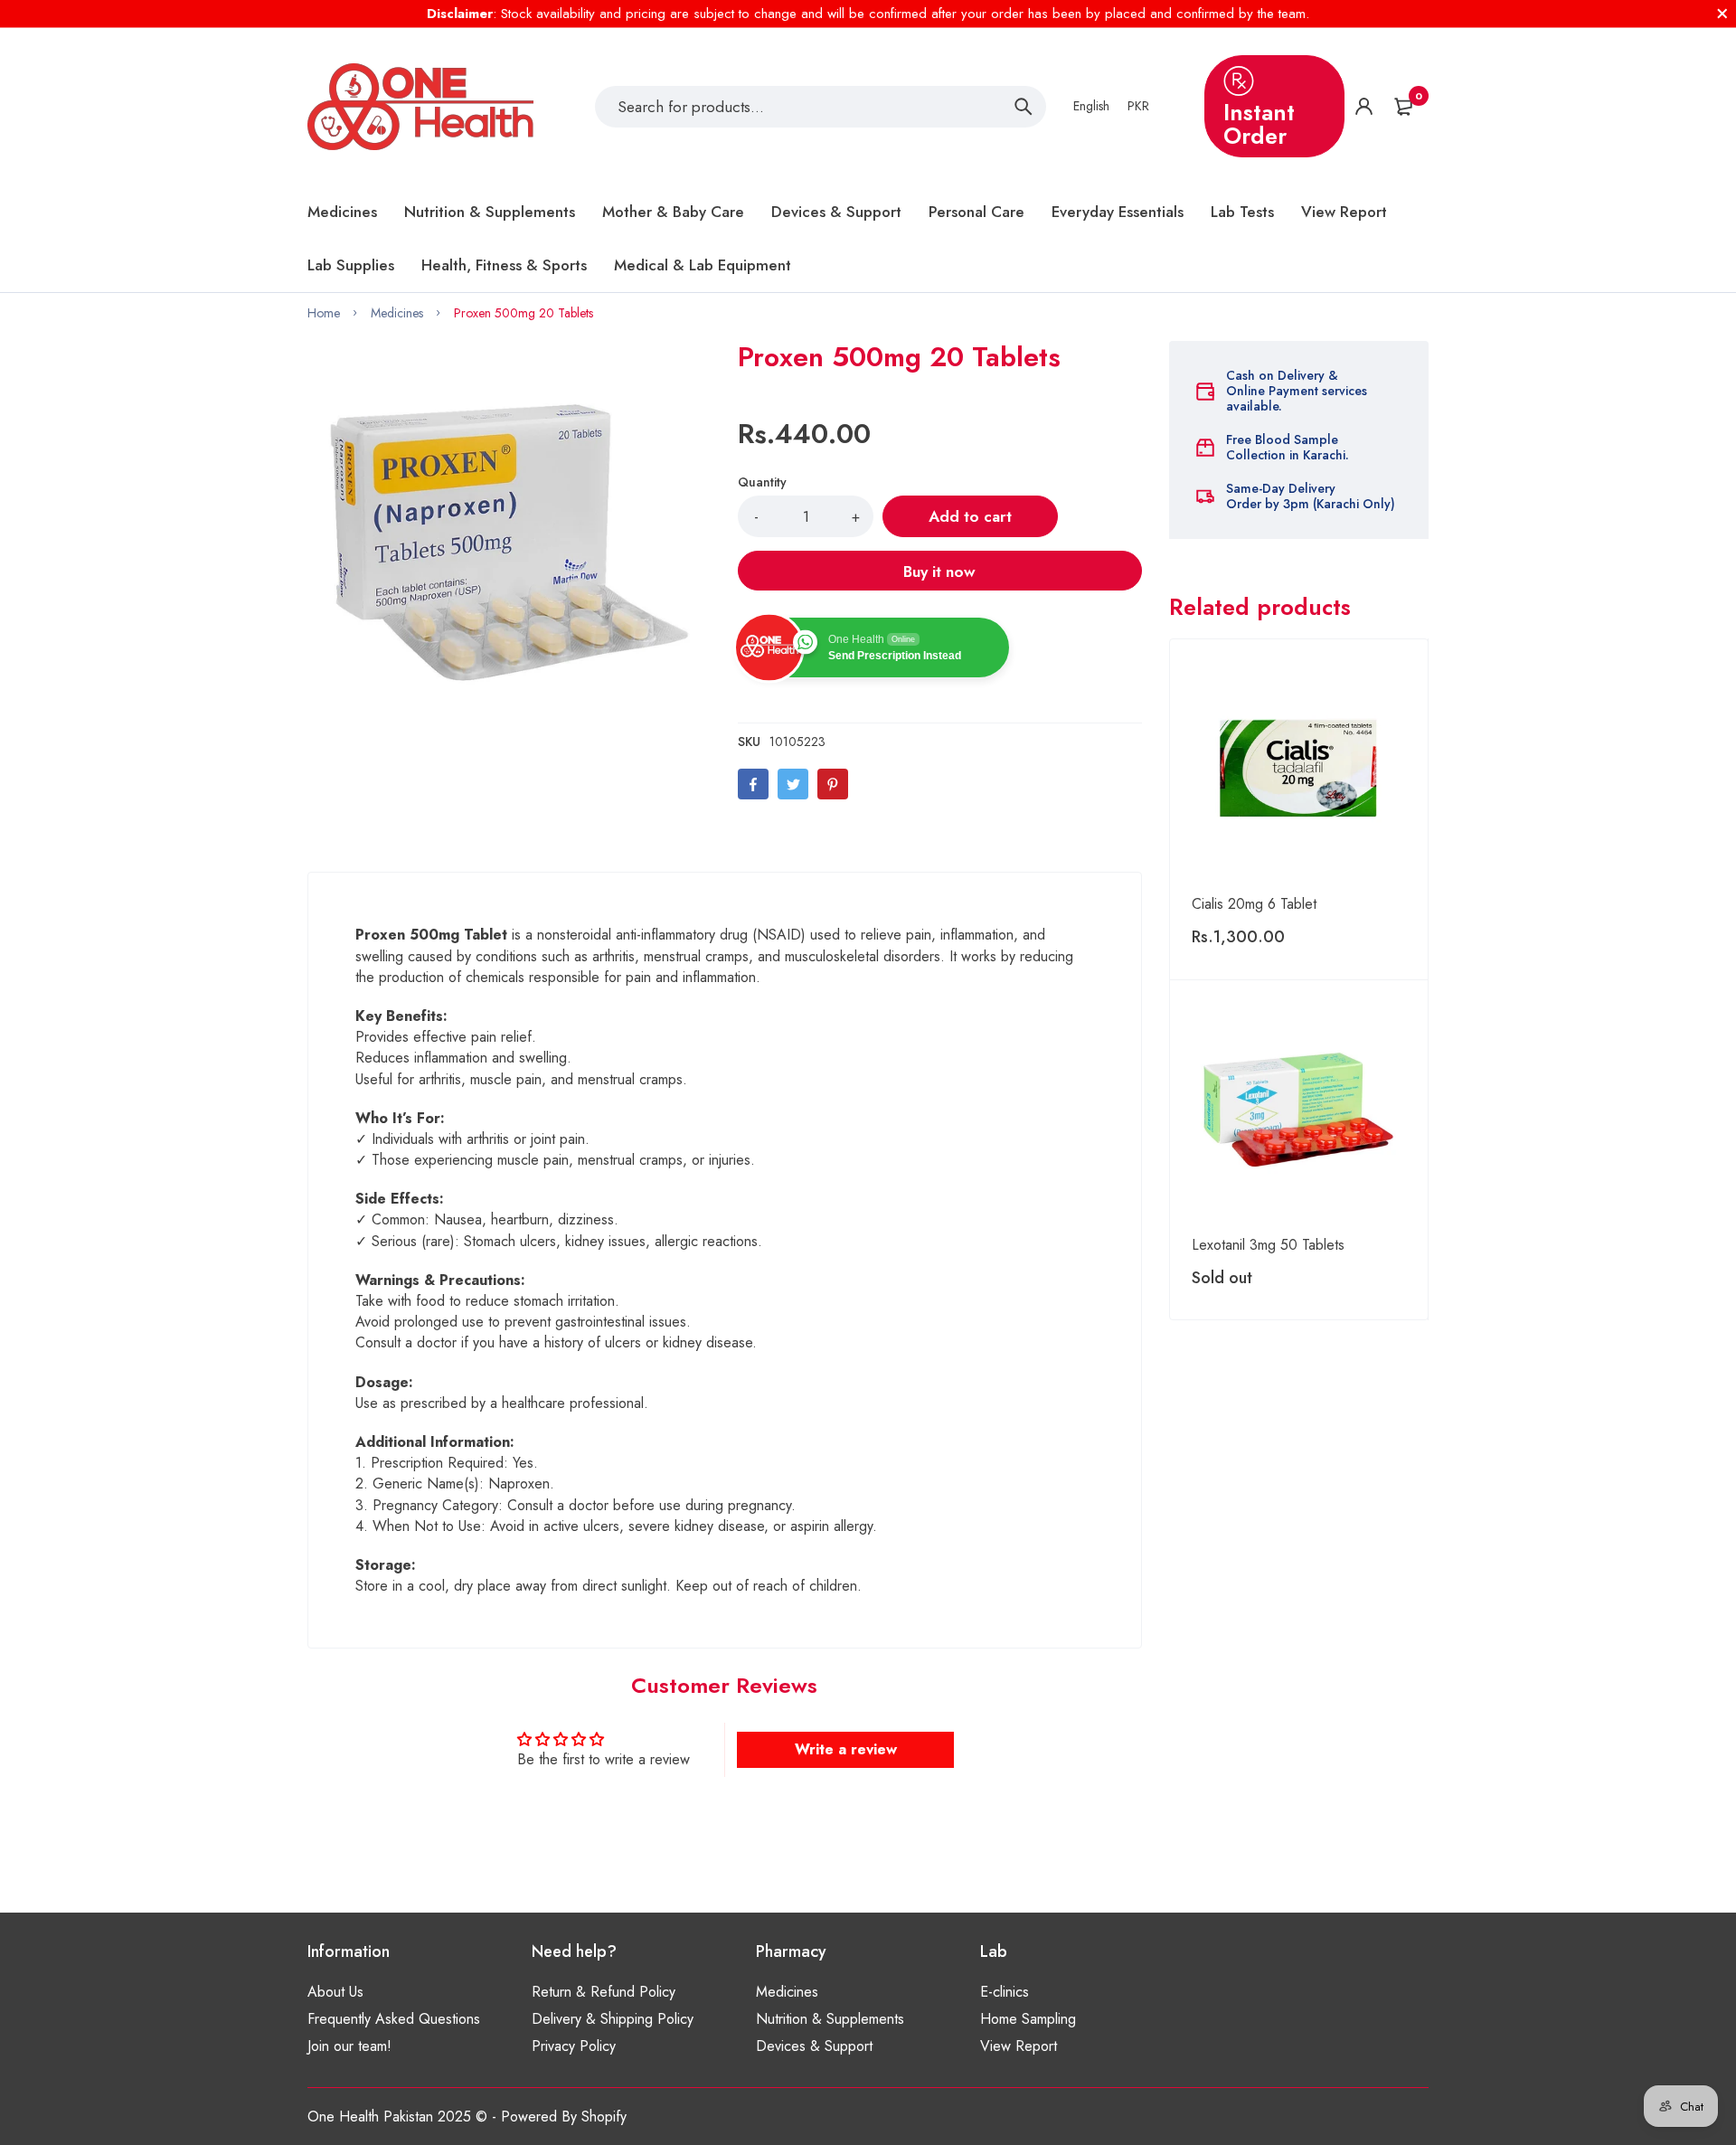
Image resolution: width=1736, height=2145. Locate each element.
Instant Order (1259, 124)
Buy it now (939, 572)
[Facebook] (753, 784)
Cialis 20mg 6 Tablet (1254, 904)
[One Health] (420, 107)
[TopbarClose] (1722, 14)
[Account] (1364, 106)
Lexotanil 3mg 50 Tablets (1268, 1245)
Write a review (846, 1749)
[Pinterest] (833, 784)
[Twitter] (793, 784)
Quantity (762, 482)
